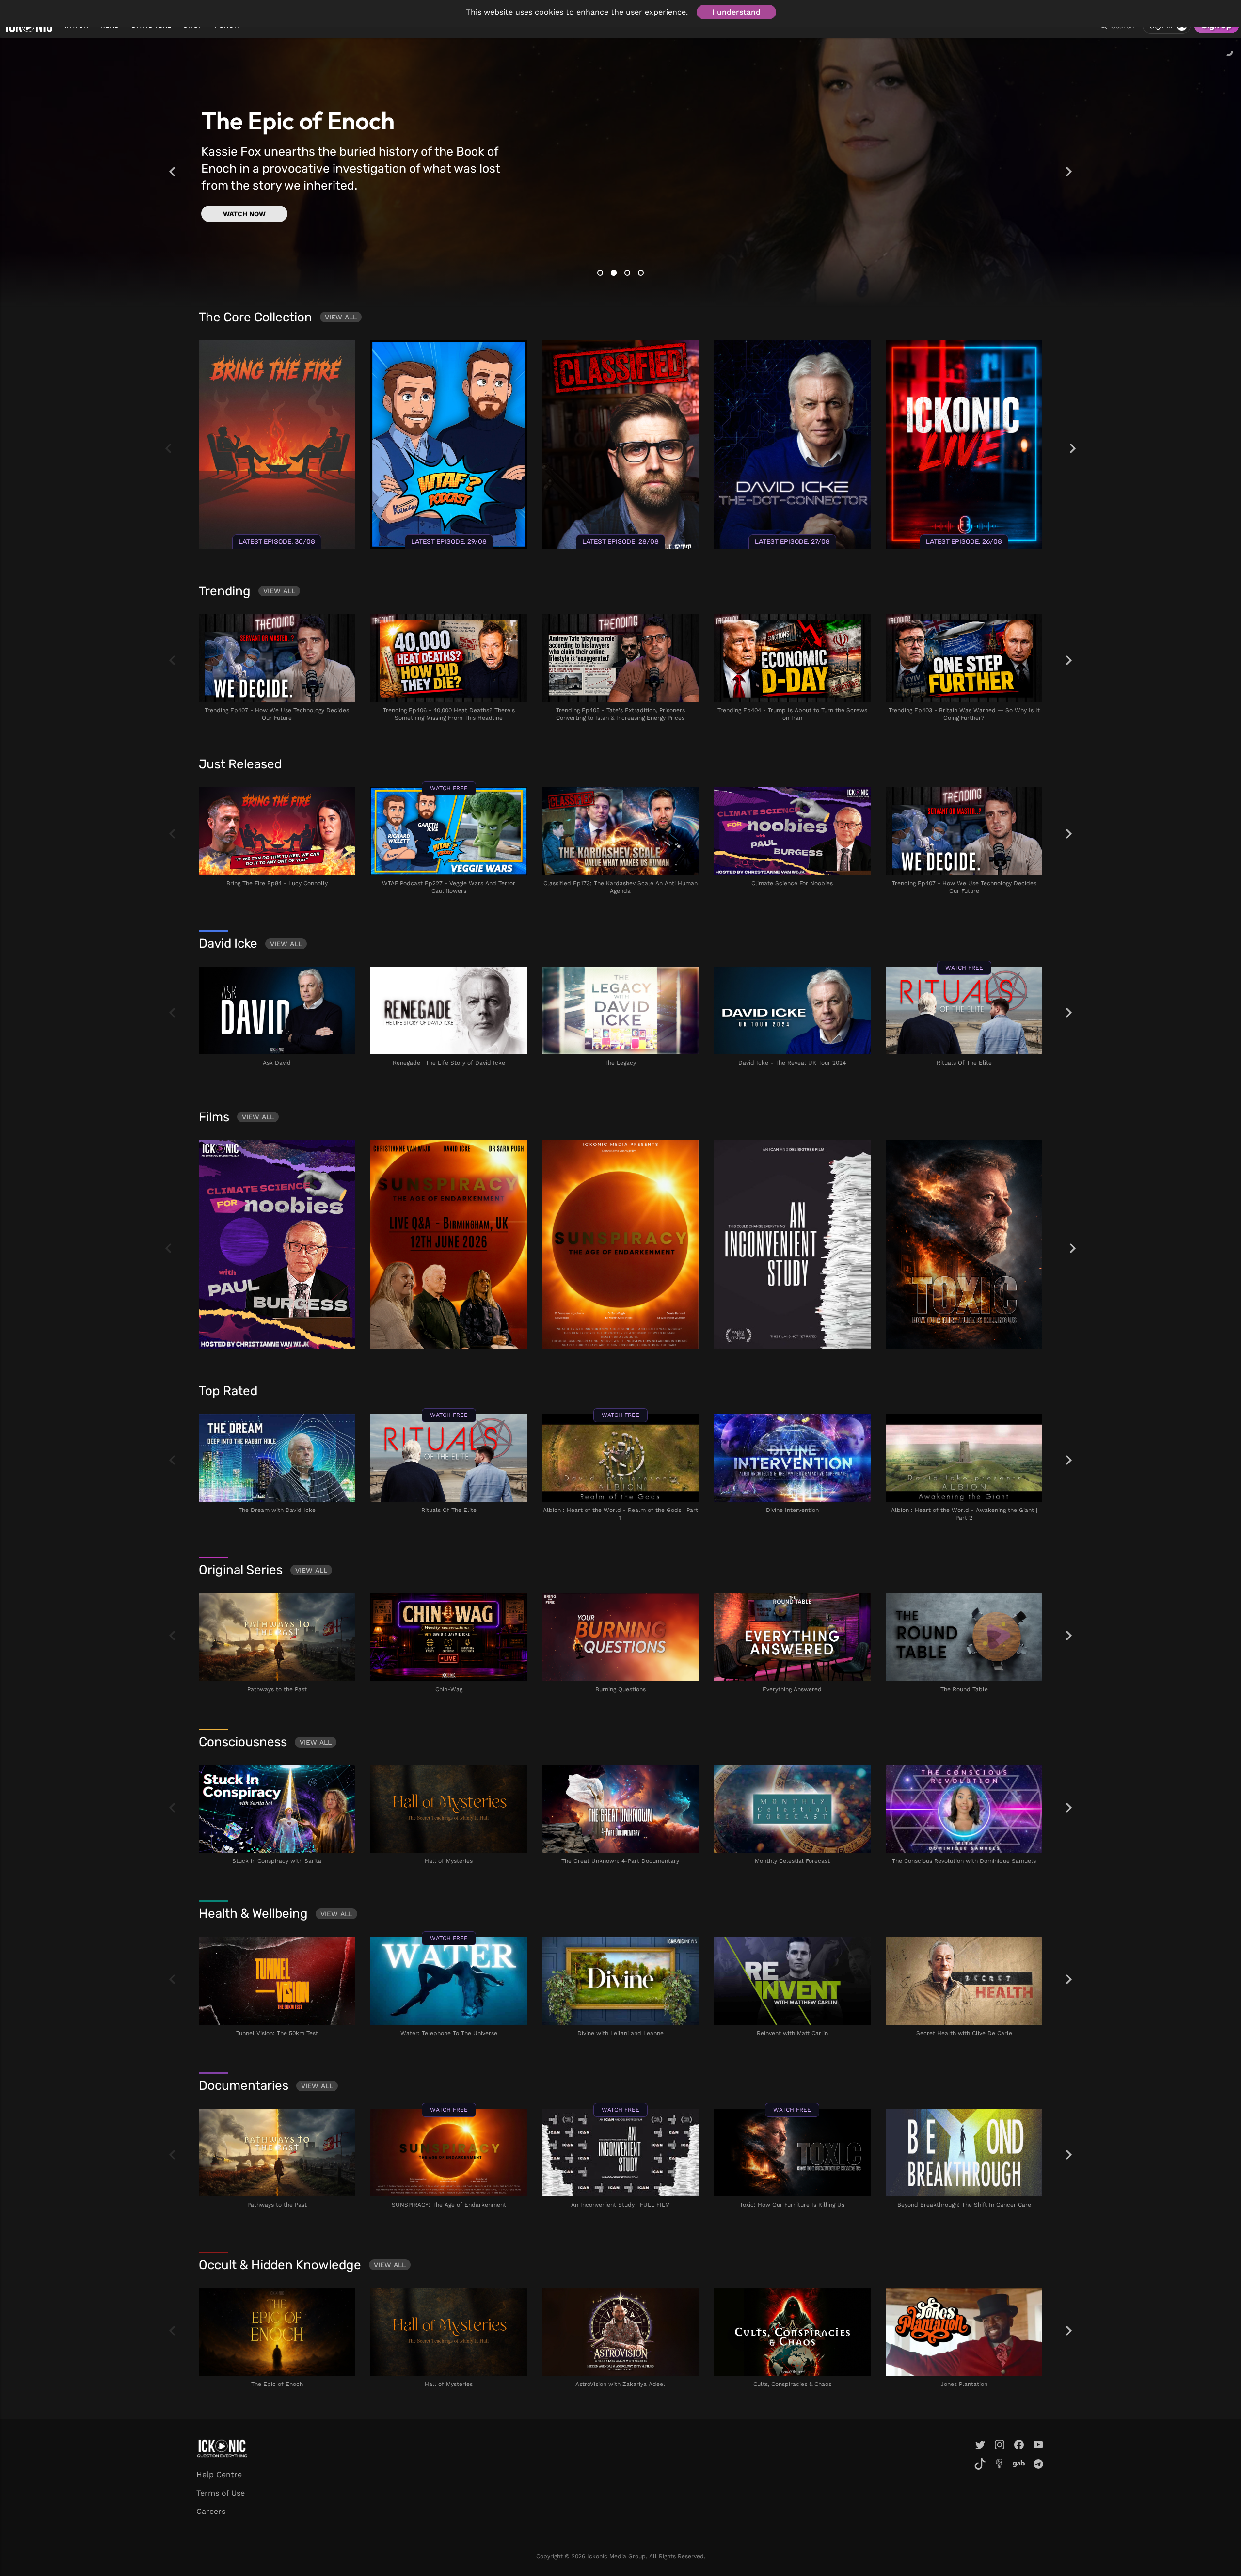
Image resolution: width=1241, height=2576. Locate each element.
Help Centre (219, 2474)
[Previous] (172, 172)
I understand (736, 12)
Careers (211, 2511)
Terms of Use (221, 2493)
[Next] (1069, 172)
